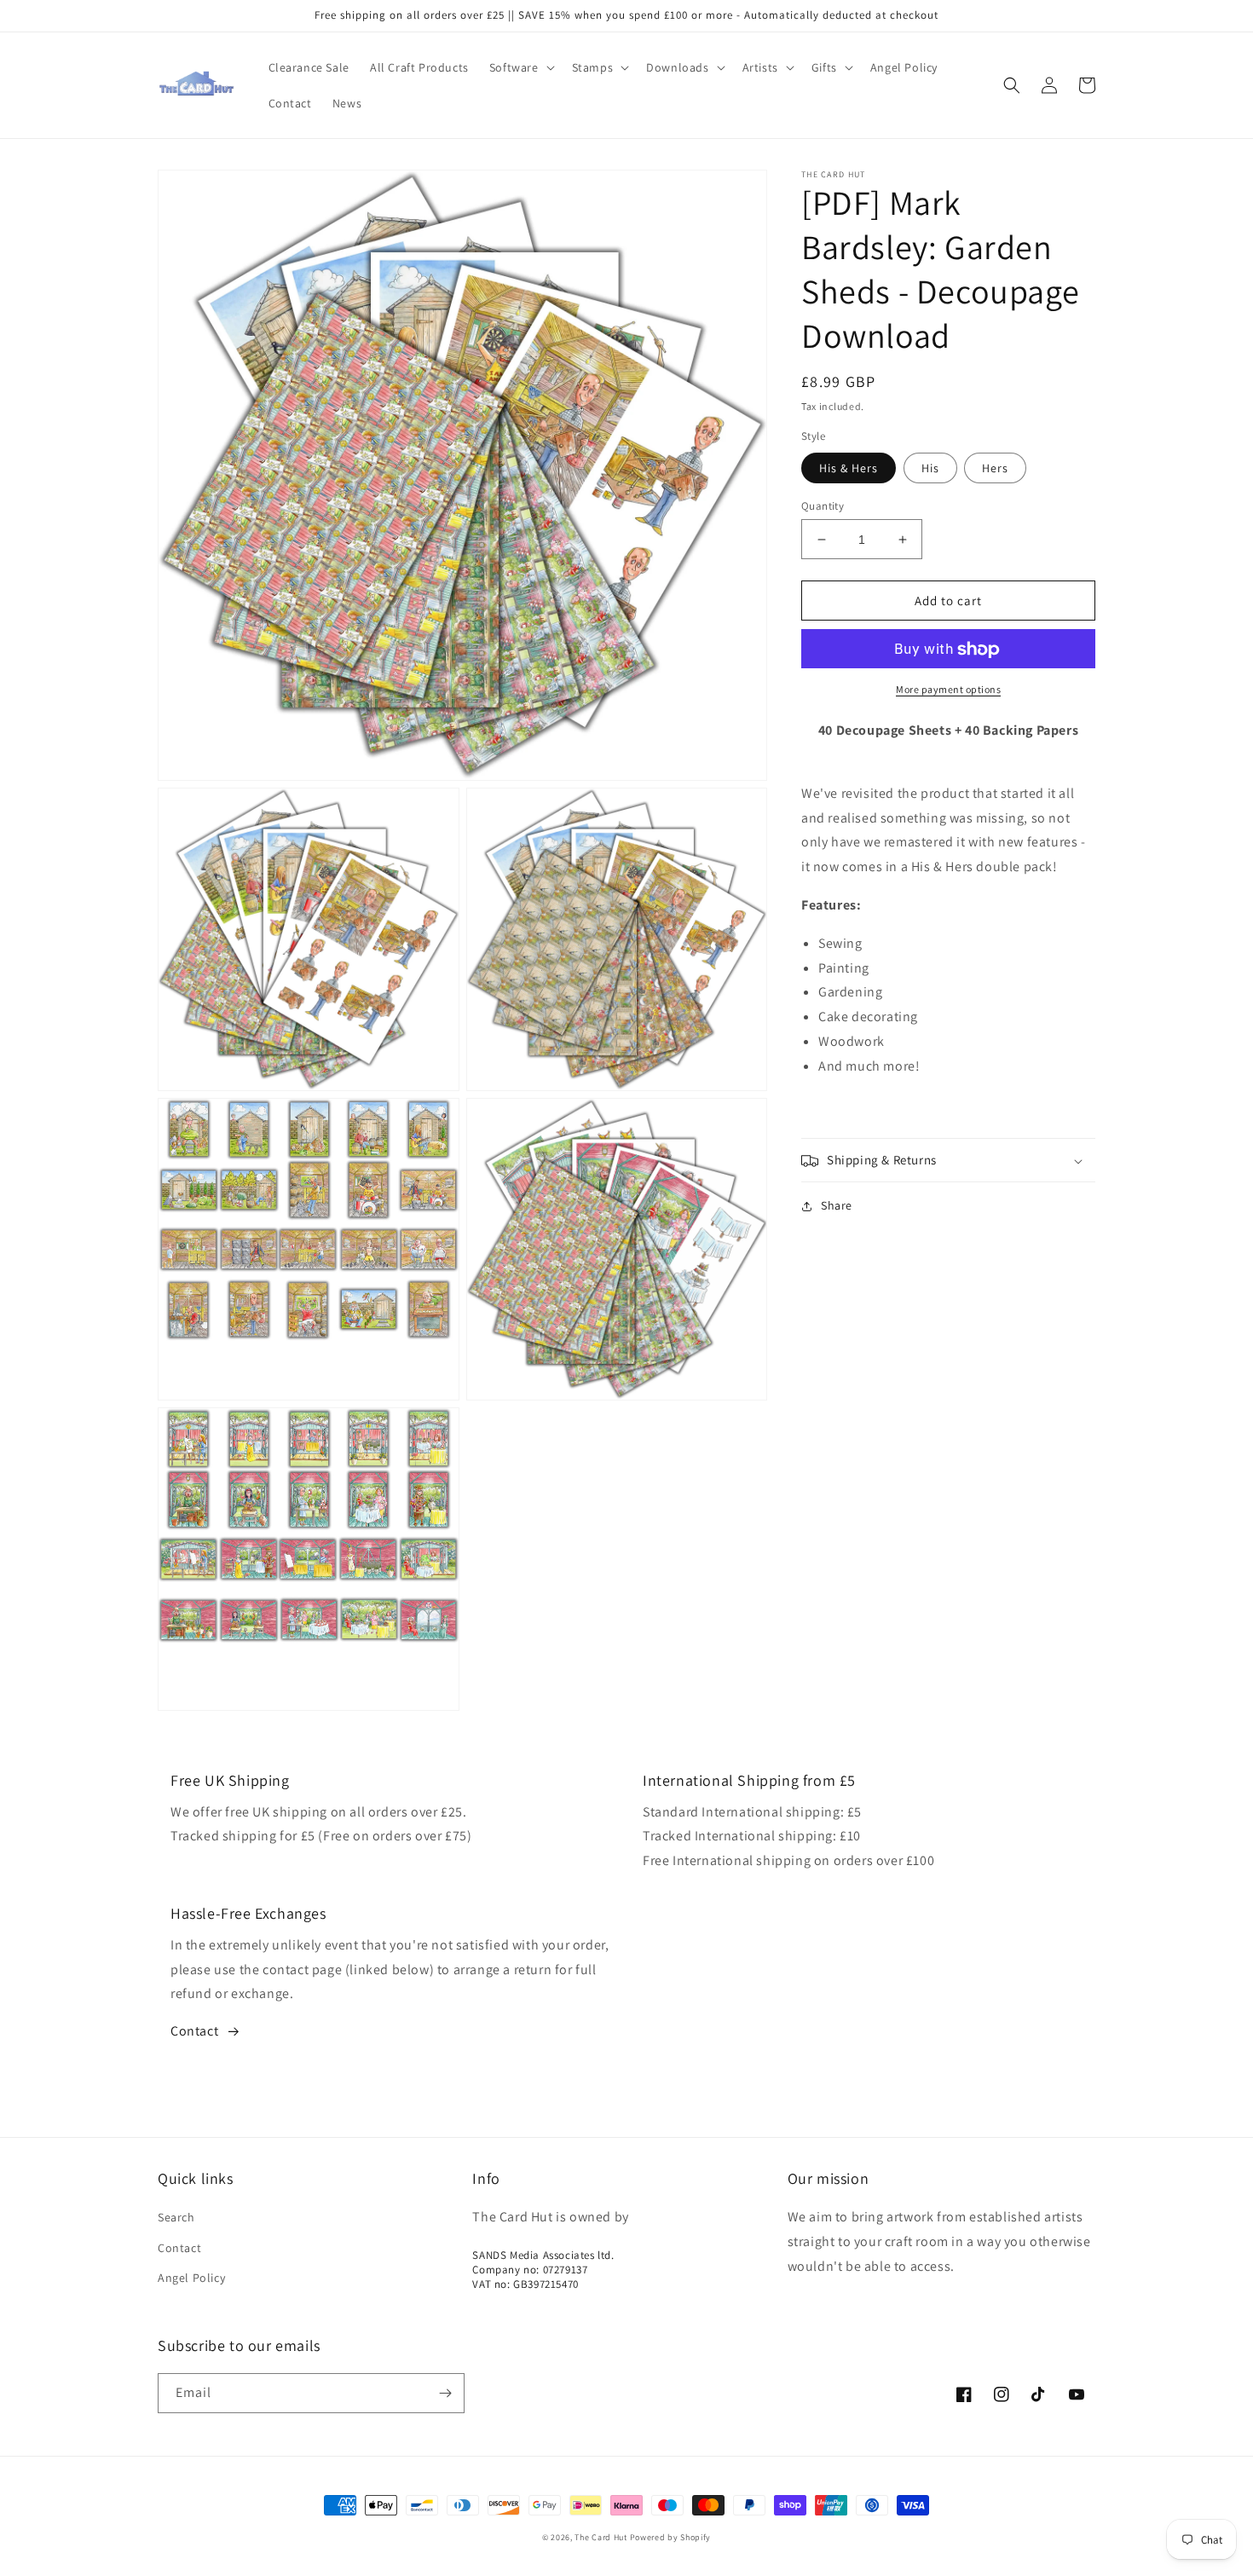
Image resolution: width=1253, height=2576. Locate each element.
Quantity (823, 506)
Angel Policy (191, 2278)
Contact (194, 2031)
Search (176, 2217)
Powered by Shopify (671, 2537)
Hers (995, 468)
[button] (520, 67)
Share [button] (837, 1206)
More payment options (948, 690)
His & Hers (849, 468)
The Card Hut (601, 2537)
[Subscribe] (445, 2393)
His (930, 468)
